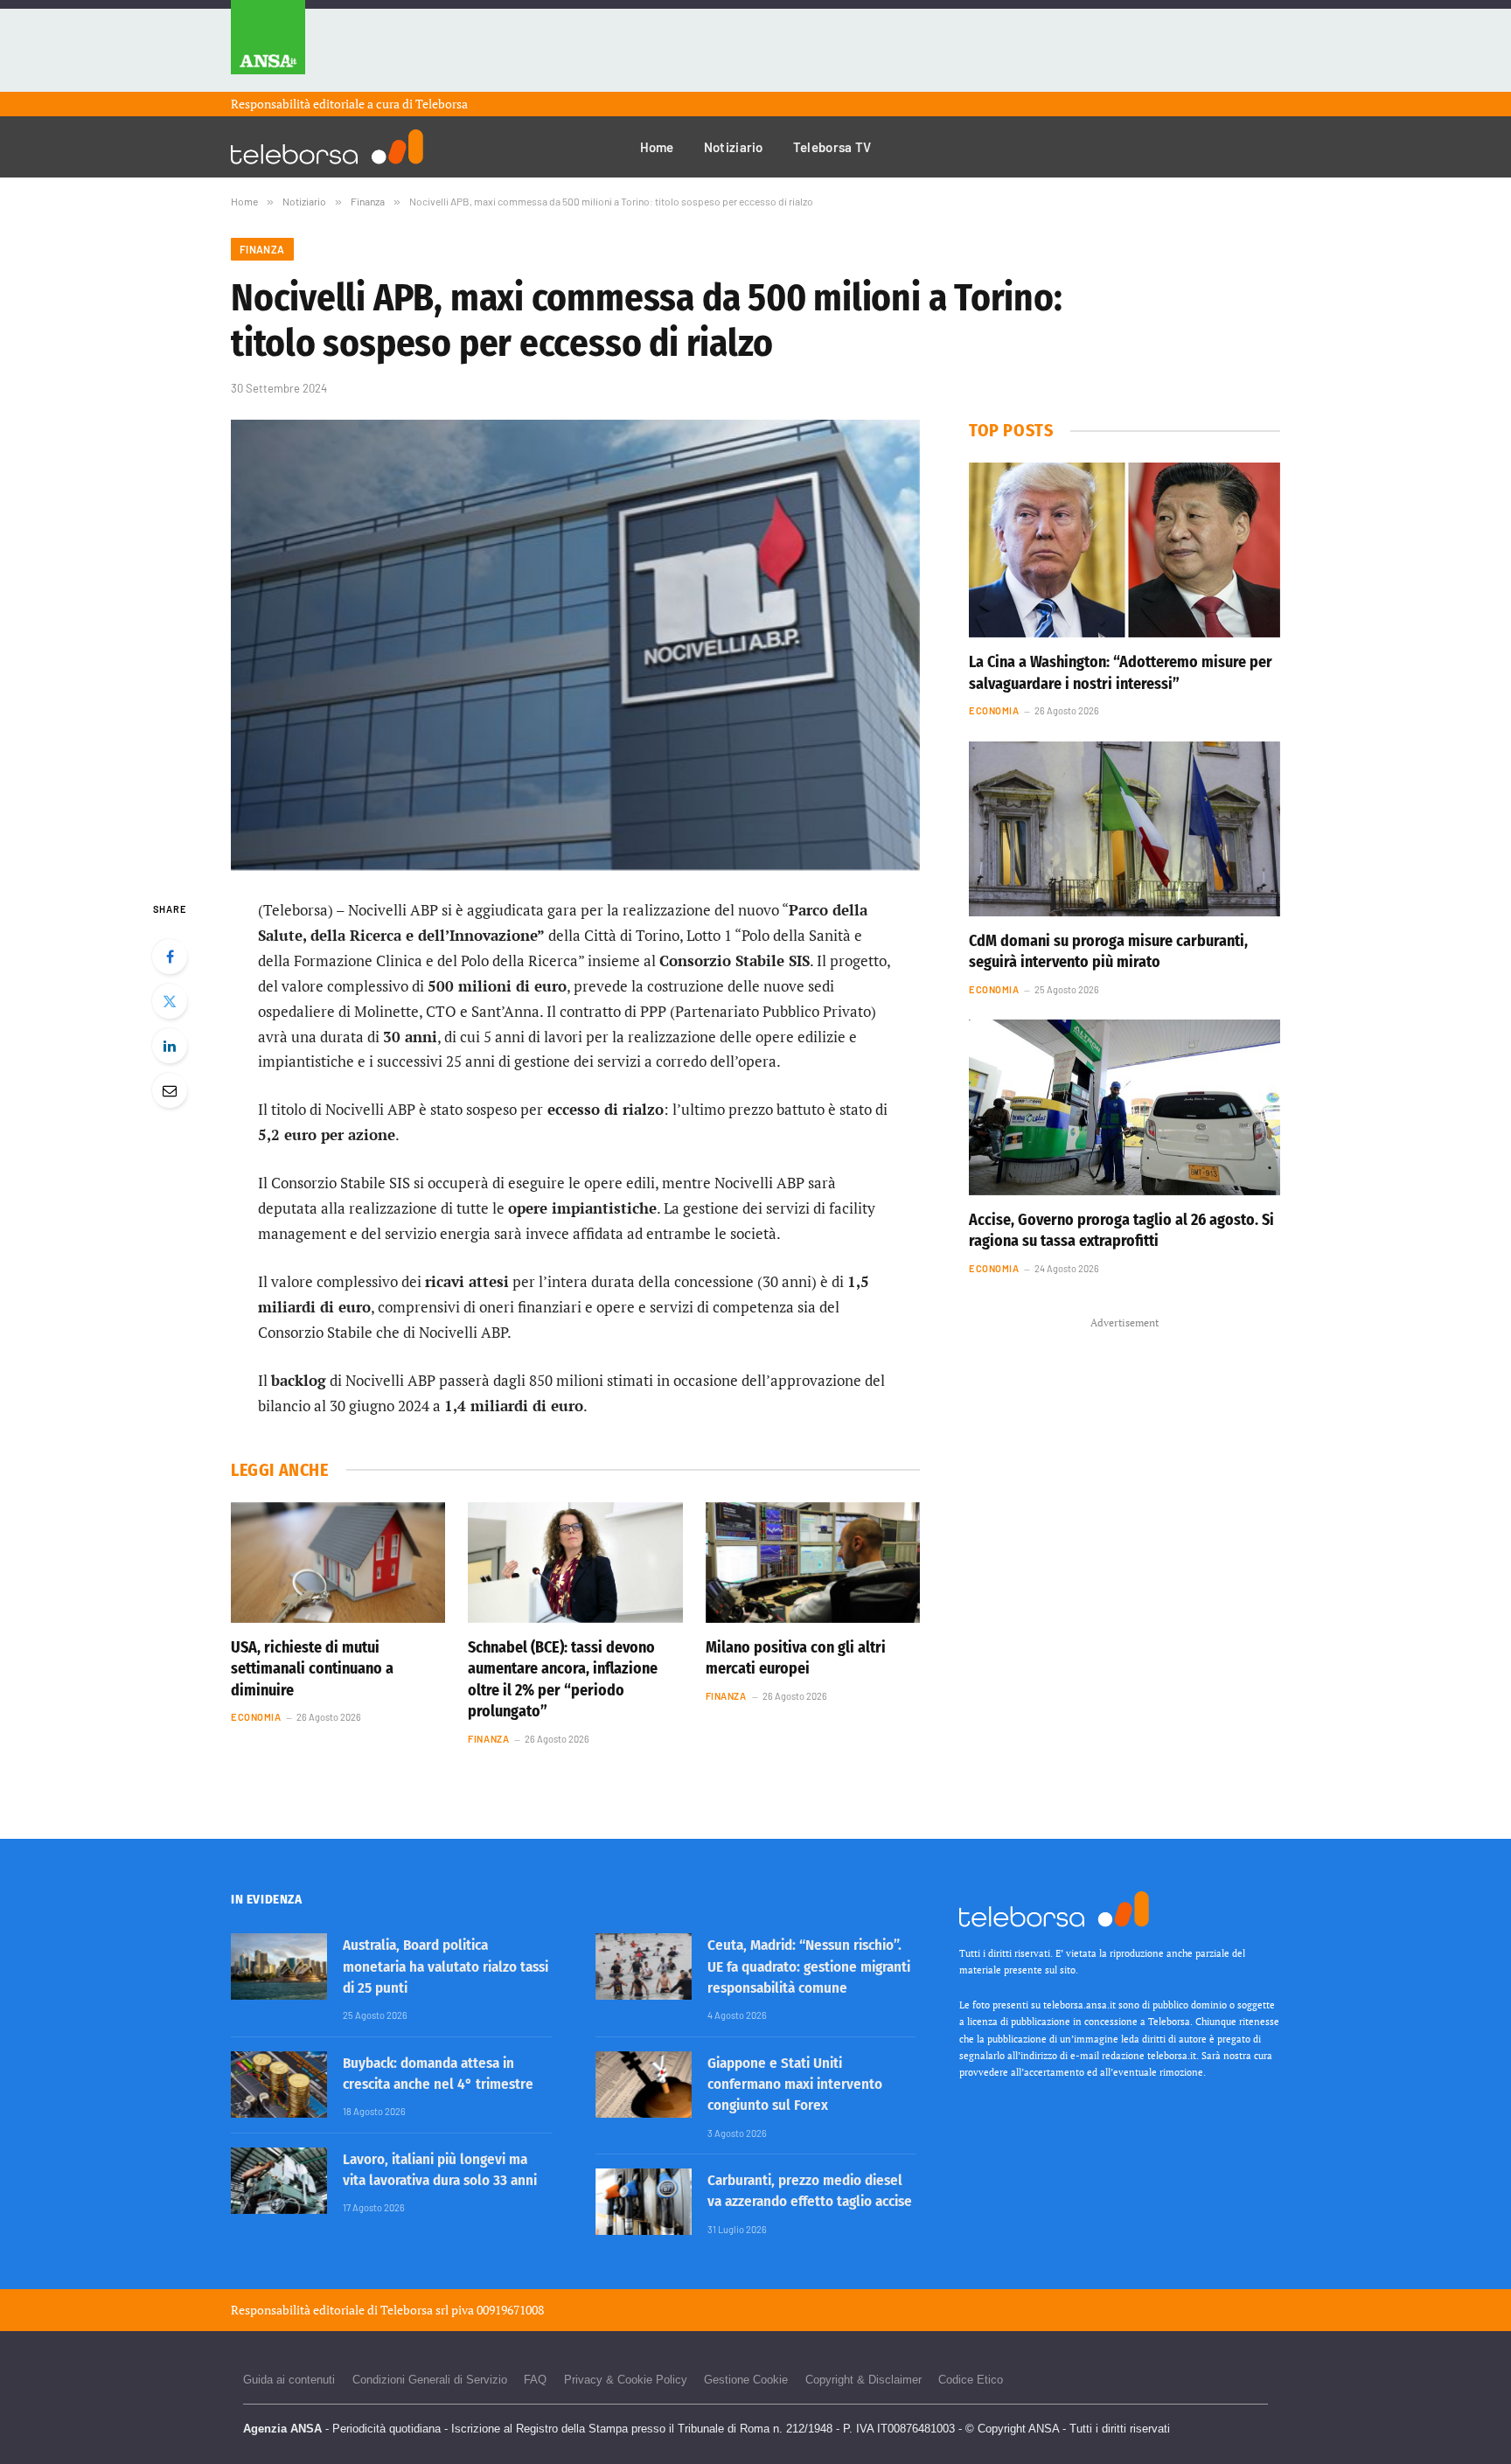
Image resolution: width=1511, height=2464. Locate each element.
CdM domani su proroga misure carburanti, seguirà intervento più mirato (1108, 951)
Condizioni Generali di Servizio (430, 2380)
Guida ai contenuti (289, 2380)
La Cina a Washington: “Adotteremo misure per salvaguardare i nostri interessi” (1121, 672)
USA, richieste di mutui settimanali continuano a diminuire (312, 1669)
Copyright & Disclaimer (863, 2380)
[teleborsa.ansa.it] (327, 147)
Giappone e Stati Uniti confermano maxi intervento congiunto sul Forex (795, 2085)
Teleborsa (442, 104)
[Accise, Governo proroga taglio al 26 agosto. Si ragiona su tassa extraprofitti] (1125, 1107)
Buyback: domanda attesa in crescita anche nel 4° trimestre (438, 2074)
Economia (256, 1717)
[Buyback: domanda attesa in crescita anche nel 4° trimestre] (279, 2085)
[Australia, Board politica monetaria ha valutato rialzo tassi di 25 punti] (279, 1966)
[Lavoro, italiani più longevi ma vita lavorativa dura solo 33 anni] (279, 2181)
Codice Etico (971, 2380)
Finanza (262, 249)
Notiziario (734, 147)
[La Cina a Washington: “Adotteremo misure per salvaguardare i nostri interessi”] (1125, 550)
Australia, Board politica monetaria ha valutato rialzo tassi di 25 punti (446, 1966)
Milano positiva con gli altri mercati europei (796, 1658)
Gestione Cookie (746, 2380)
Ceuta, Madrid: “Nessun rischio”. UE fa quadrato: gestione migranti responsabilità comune (809, 1966)
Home (657, 147)
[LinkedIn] (170, 1046)
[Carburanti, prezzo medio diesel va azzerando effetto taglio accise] (644, 2202)
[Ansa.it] (268, 46)
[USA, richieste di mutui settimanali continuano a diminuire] (338, 1563)
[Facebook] (170, 957)
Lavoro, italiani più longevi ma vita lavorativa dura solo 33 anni (440, 2170)
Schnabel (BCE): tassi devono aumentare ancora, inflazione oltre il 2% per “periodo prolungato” (563, 1679)
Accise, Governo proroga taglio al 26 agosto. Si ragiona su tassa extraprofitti (1121, 1230)
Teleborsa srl (414, 2310)
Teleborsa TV (832, 147)
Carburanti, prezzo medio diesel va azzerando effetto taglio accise (810, 2191)
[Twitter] (170, 1001)
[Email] (170, 1090)
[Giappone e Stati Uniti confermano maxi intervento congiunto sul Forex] (644, 2085)
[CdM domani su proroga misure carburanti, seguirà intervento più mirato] (1125, 829)
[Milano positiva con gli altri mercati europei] (813, 1563)
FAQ (535, 2380)
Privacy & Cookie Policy (626, 2380)
